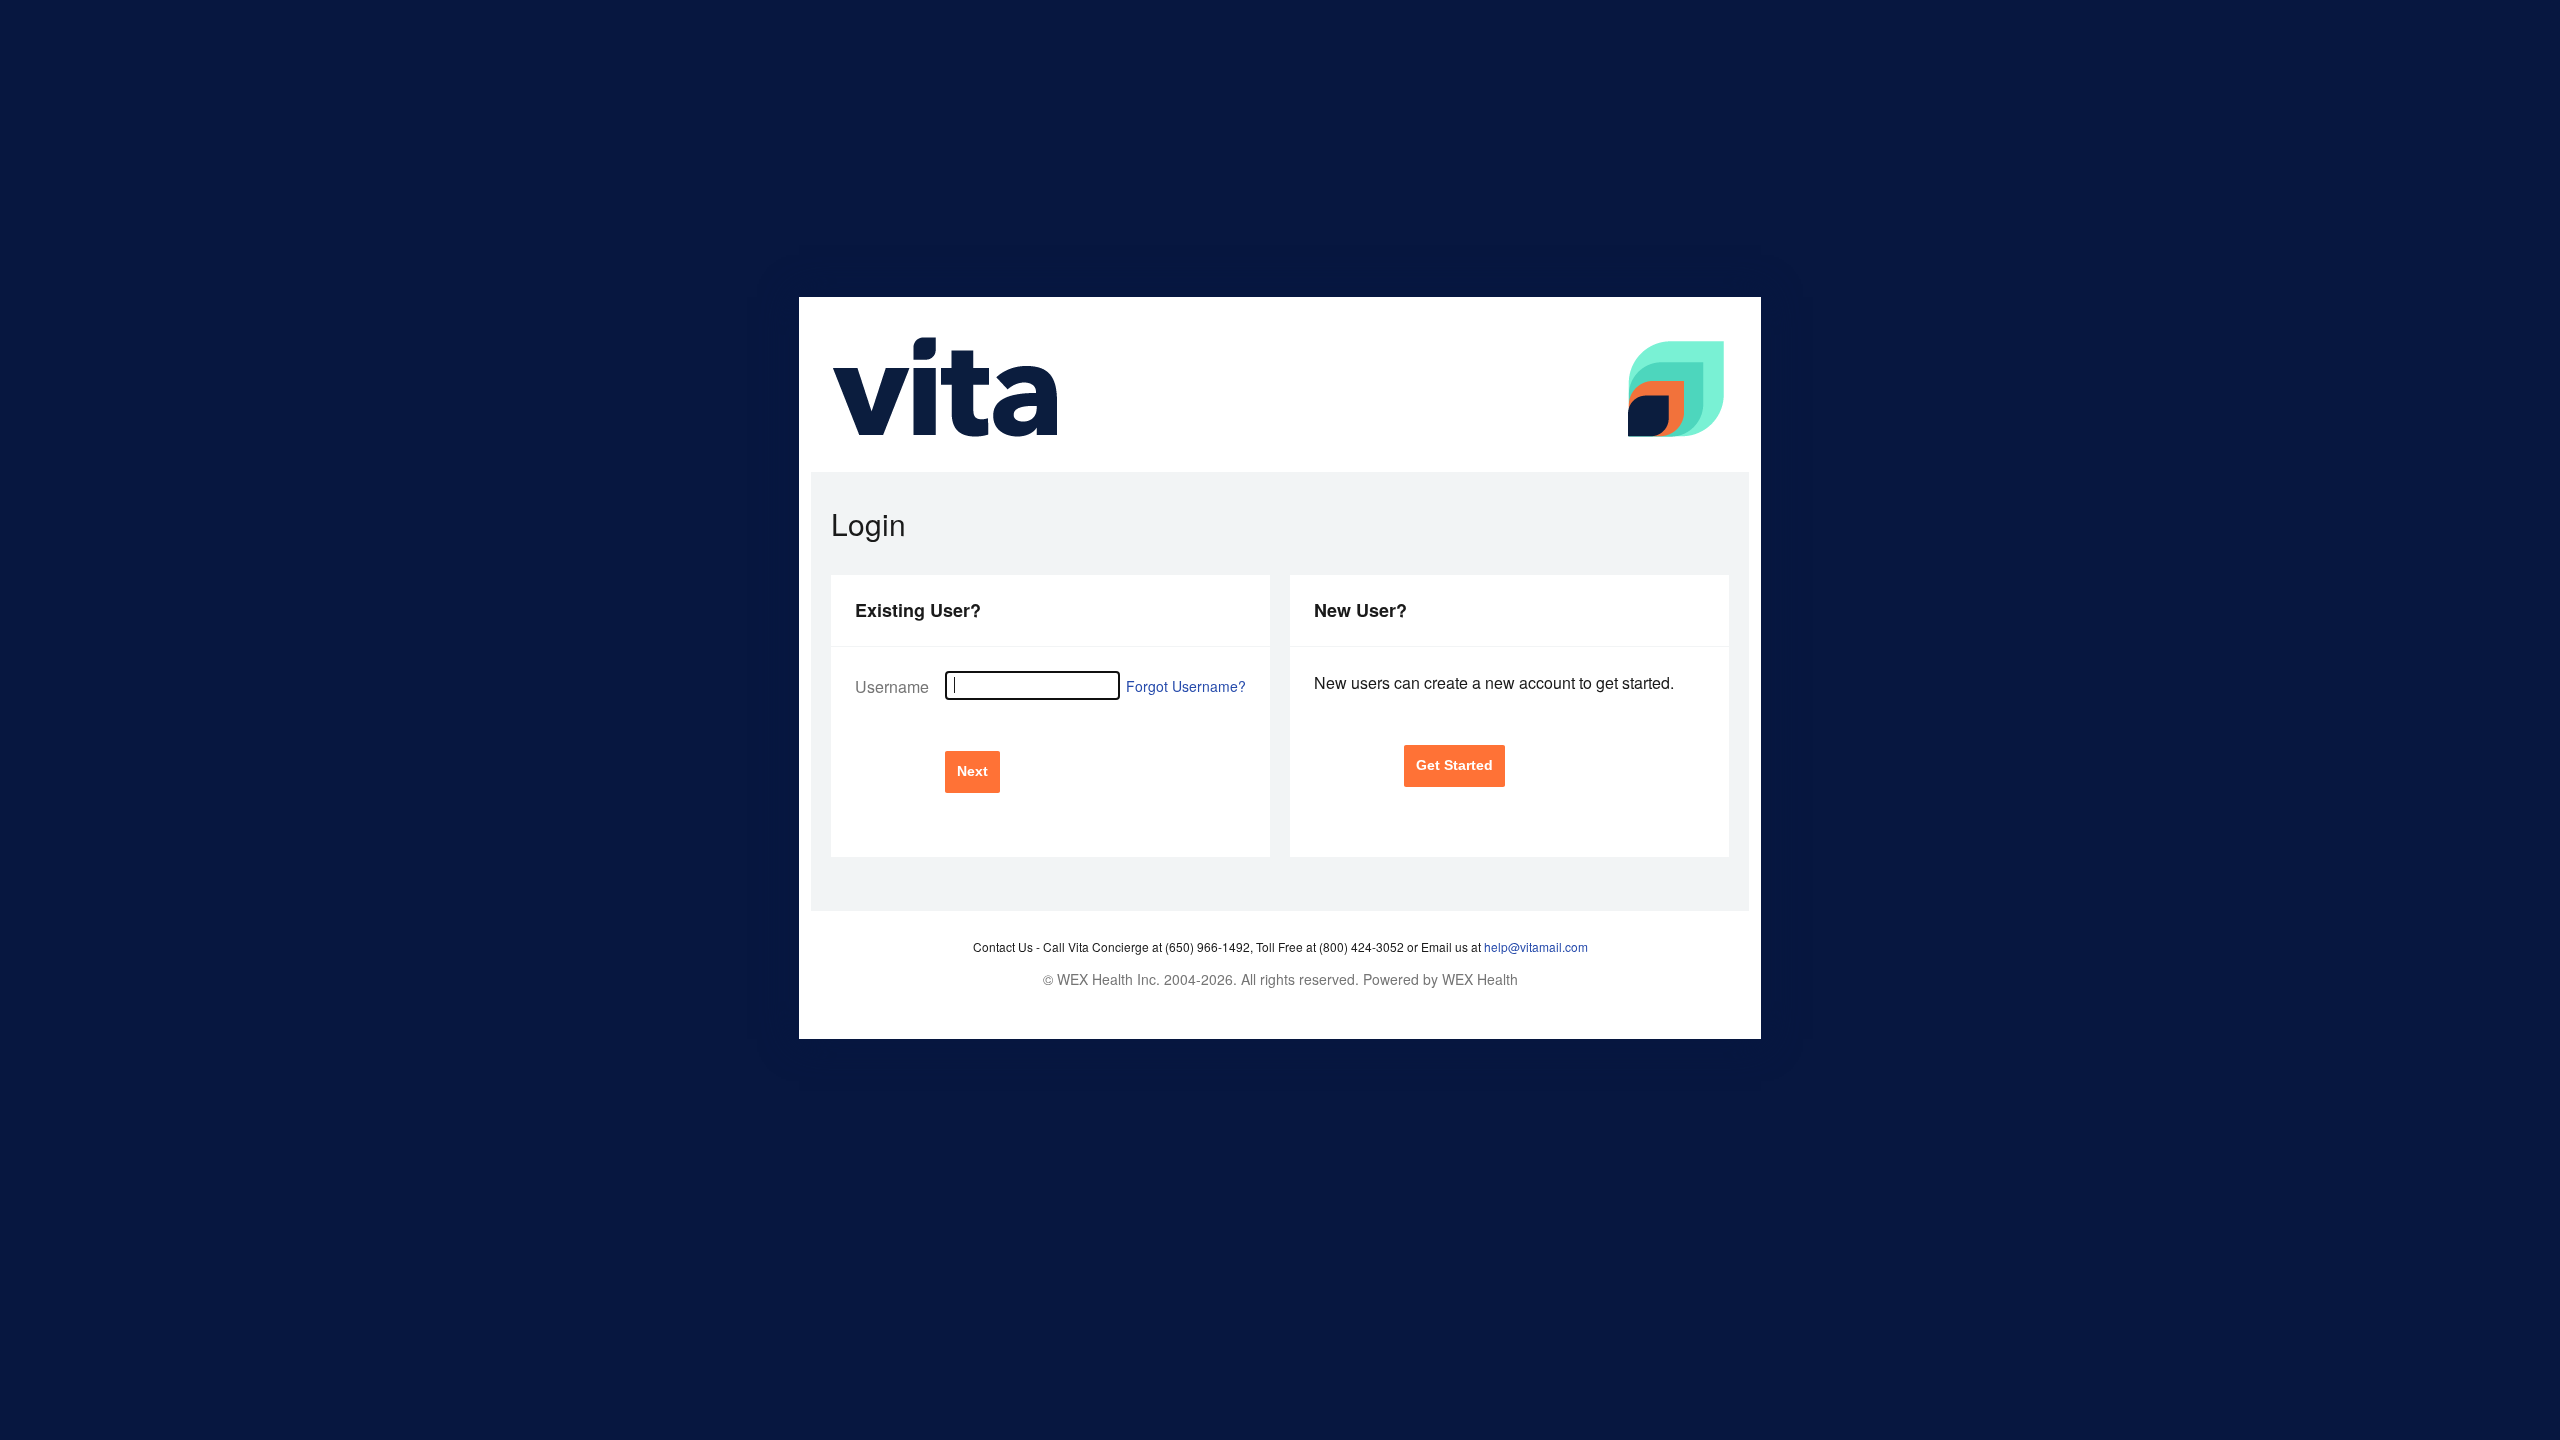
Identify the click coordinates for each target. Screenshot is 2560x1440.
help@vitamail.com (1536, 946)
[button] (972, 771)
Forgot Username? (1186, 686)
